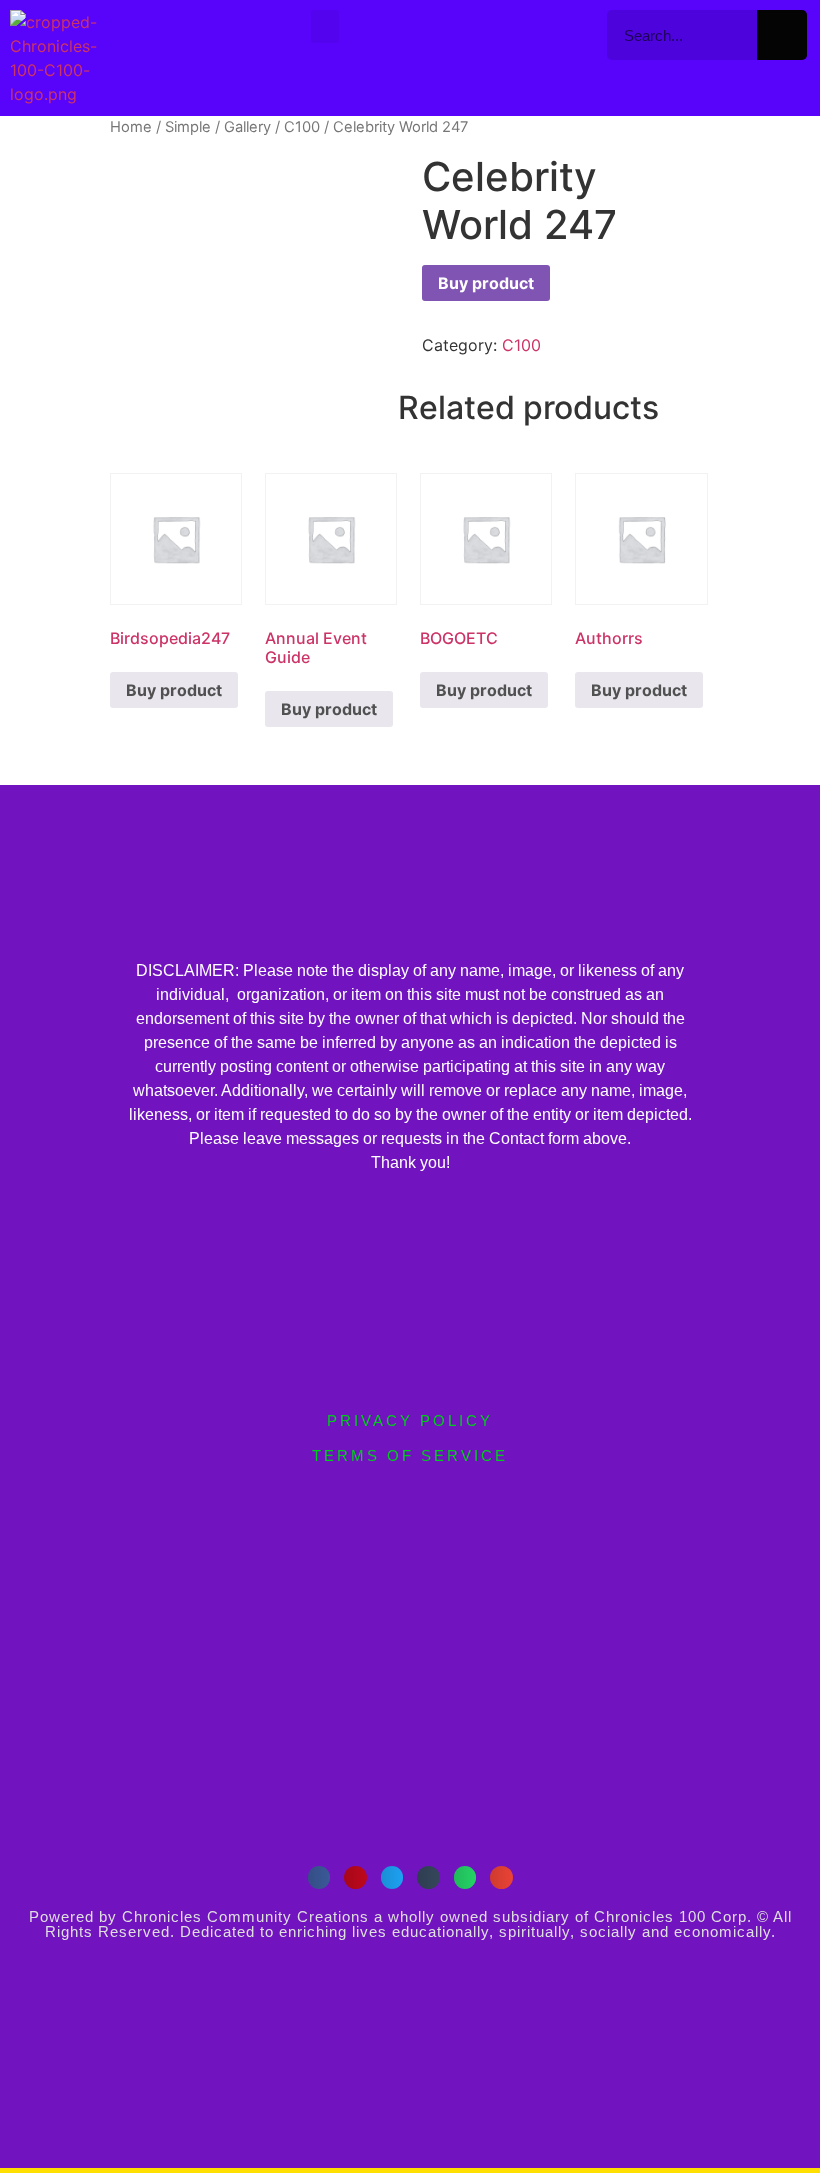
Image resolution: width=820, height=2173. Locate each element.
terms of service (410, 1455)
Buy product (486, 283)
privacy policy (410, 1420)
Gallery (247, 127)
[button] (325, 26)
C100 (302, 127)
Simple (188, 127)
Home (131, 127)
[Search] (782, 35)
